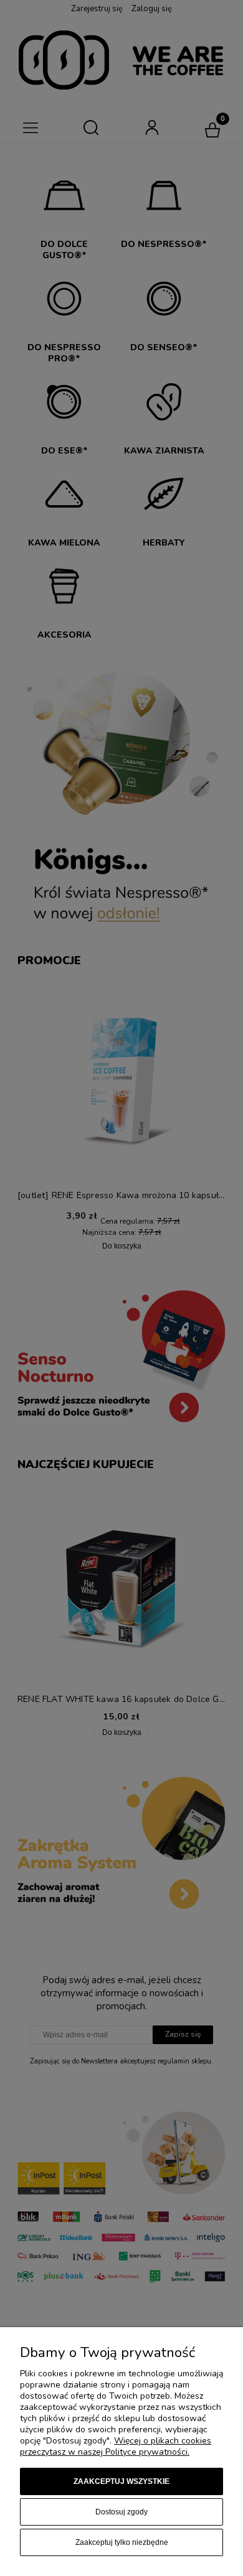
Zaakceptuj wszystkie (121, 2481)
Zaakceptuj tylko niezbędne (122, 2542)
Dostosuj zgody (121, 2512)
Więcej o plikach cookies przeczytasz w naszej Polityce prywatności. (116, 2446)
